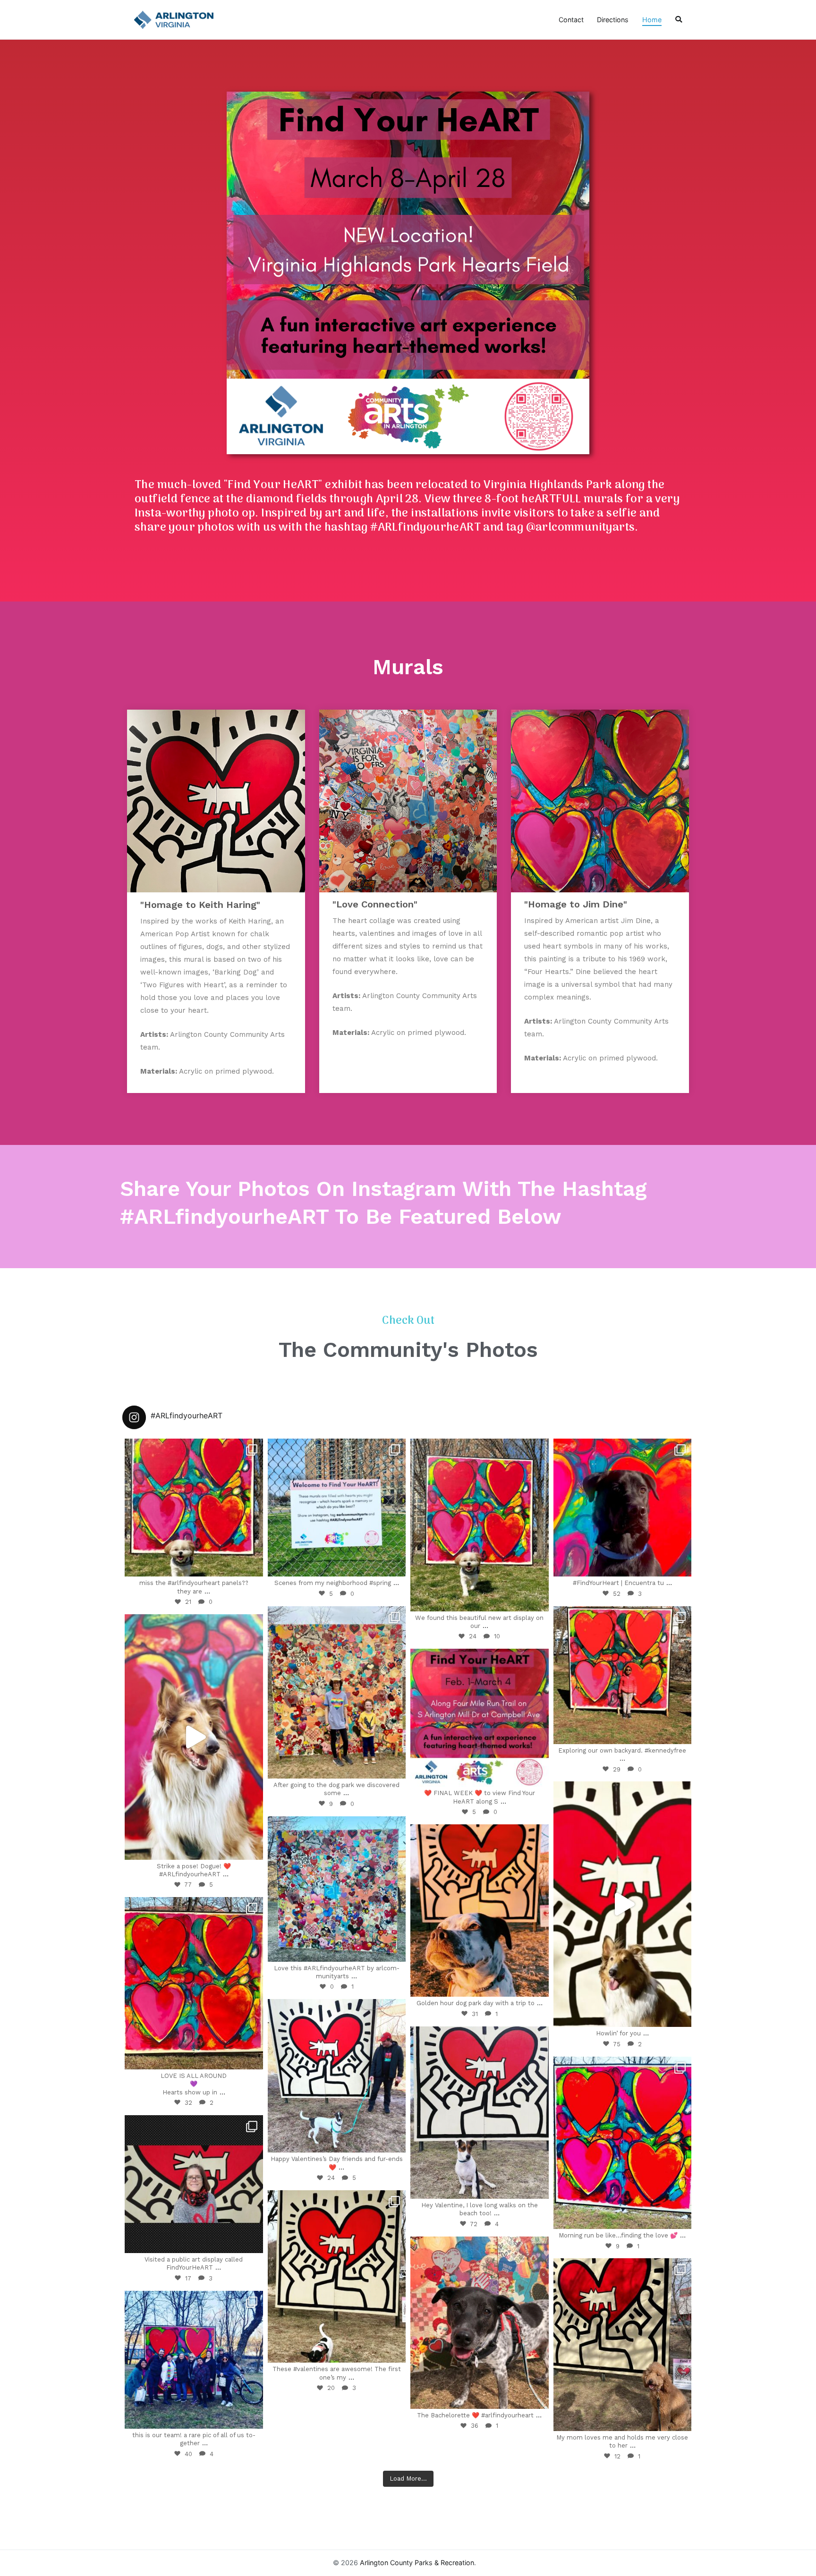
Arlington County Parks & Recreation (417, 2563)
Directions (613, 20)
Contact (571, 20)
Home (652, 20)
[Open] (194, 1508)
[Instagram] (251, 1565)
